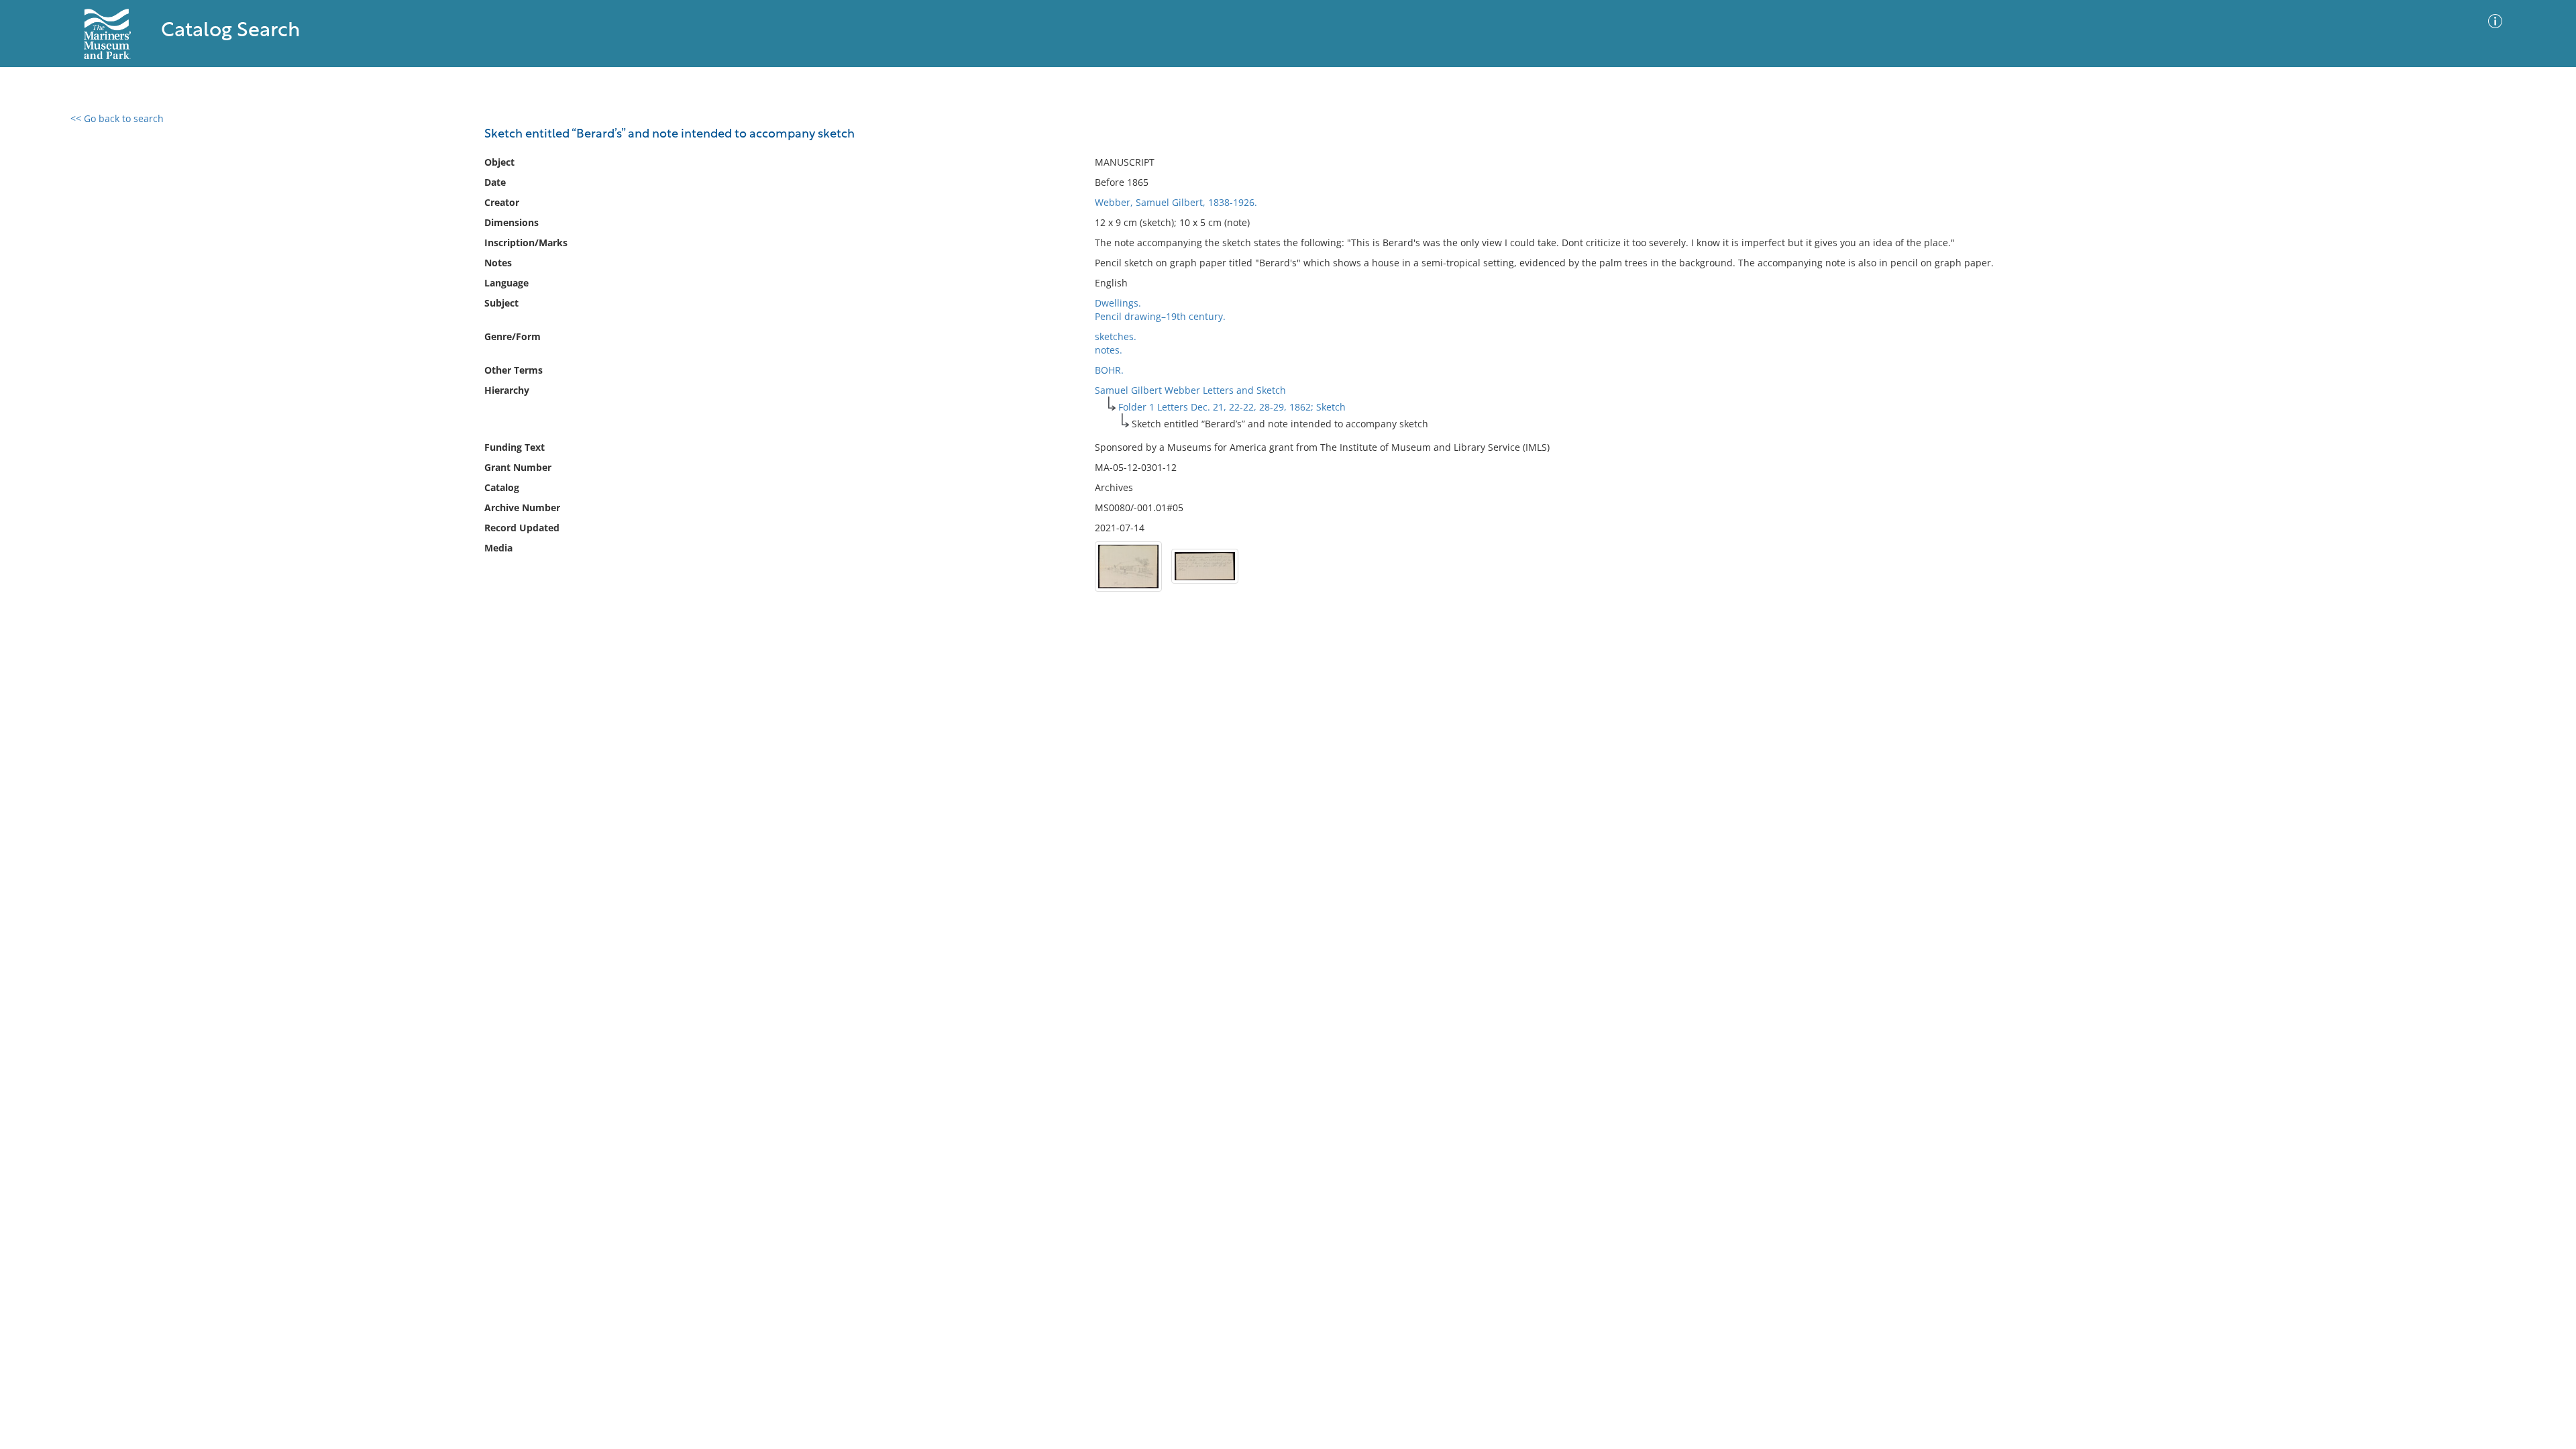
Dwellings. (1118, 303)
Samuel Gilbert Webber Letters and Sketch (1190, 390)
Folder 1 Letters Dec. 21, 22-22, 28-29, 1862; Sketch (1232, 407)
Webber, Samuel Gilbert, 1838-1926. (1176, 202)
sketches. (1116, 336)
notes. (1109, 350)
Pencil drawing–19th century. (1160, 316)
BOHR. (1109, 370)
